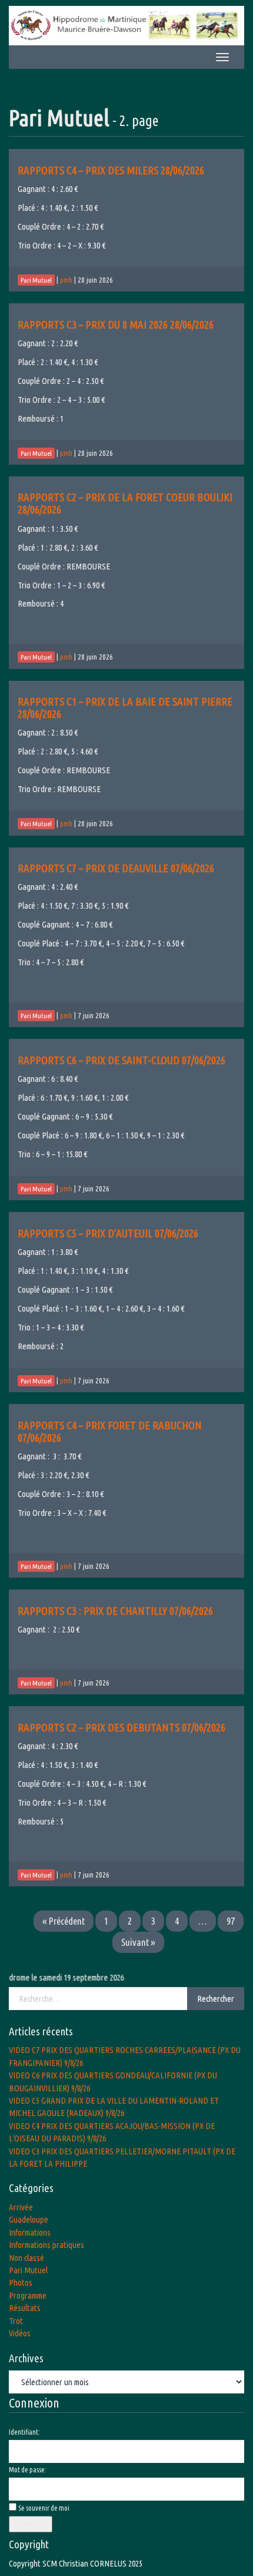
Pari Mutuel (28, 2270)
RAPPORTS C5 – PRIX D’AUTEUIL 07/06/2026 (108, 1233)
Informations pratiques (46, 2245)
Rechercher (216, 1999)
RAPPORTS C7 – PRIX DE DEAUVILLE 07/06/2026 (116, 868)
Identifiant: (24, 2432)
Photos (21, 2282)
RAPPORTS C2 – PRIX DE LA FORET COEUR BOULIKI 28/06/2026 (125, 503)
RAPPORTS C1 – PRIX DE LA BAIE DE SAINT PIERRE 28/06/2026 (125, 708)
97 (231, 1921)
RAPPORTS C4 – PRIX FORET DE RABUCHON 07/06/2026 (110, 1431)
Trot (16, 2321)
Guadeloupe (29, 2219)
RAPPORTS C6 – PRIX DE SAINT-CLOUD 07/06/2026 (121, 1060)
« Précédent (64, 1921)
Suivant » (138, 1942)
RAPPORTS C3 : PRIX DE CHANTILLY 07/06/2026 (115, 1611)
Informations (30, 2232)
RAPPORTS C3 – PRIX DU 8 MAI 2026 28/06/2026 (116, 325)
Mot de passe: (28, 2470)
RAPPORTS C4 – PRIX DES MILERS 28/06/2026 (111, 170)
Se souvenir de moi (44, 2508)
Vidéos (20, 2333)
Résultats (25, 2308)
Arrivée (21, 2207)
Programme (28, 2295)
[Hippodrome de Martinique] (126, 24)
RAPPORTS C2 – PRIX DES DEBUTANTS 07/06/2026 (121, 1727)
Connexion (31, 2524)
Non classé (26, 2258)
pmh (66, 280)
